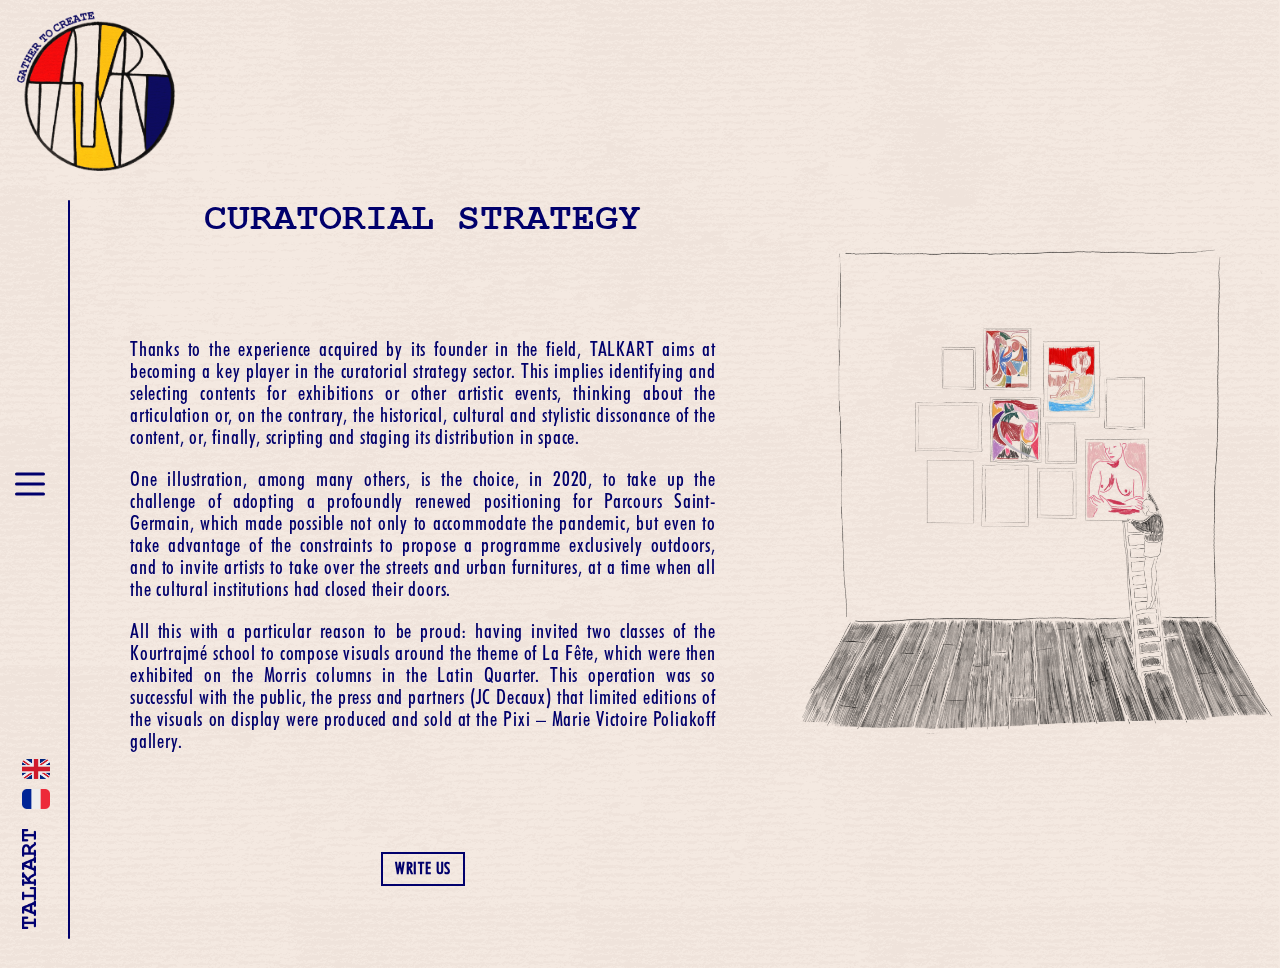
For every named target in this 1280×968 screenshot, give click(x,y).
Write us (423, 868)
